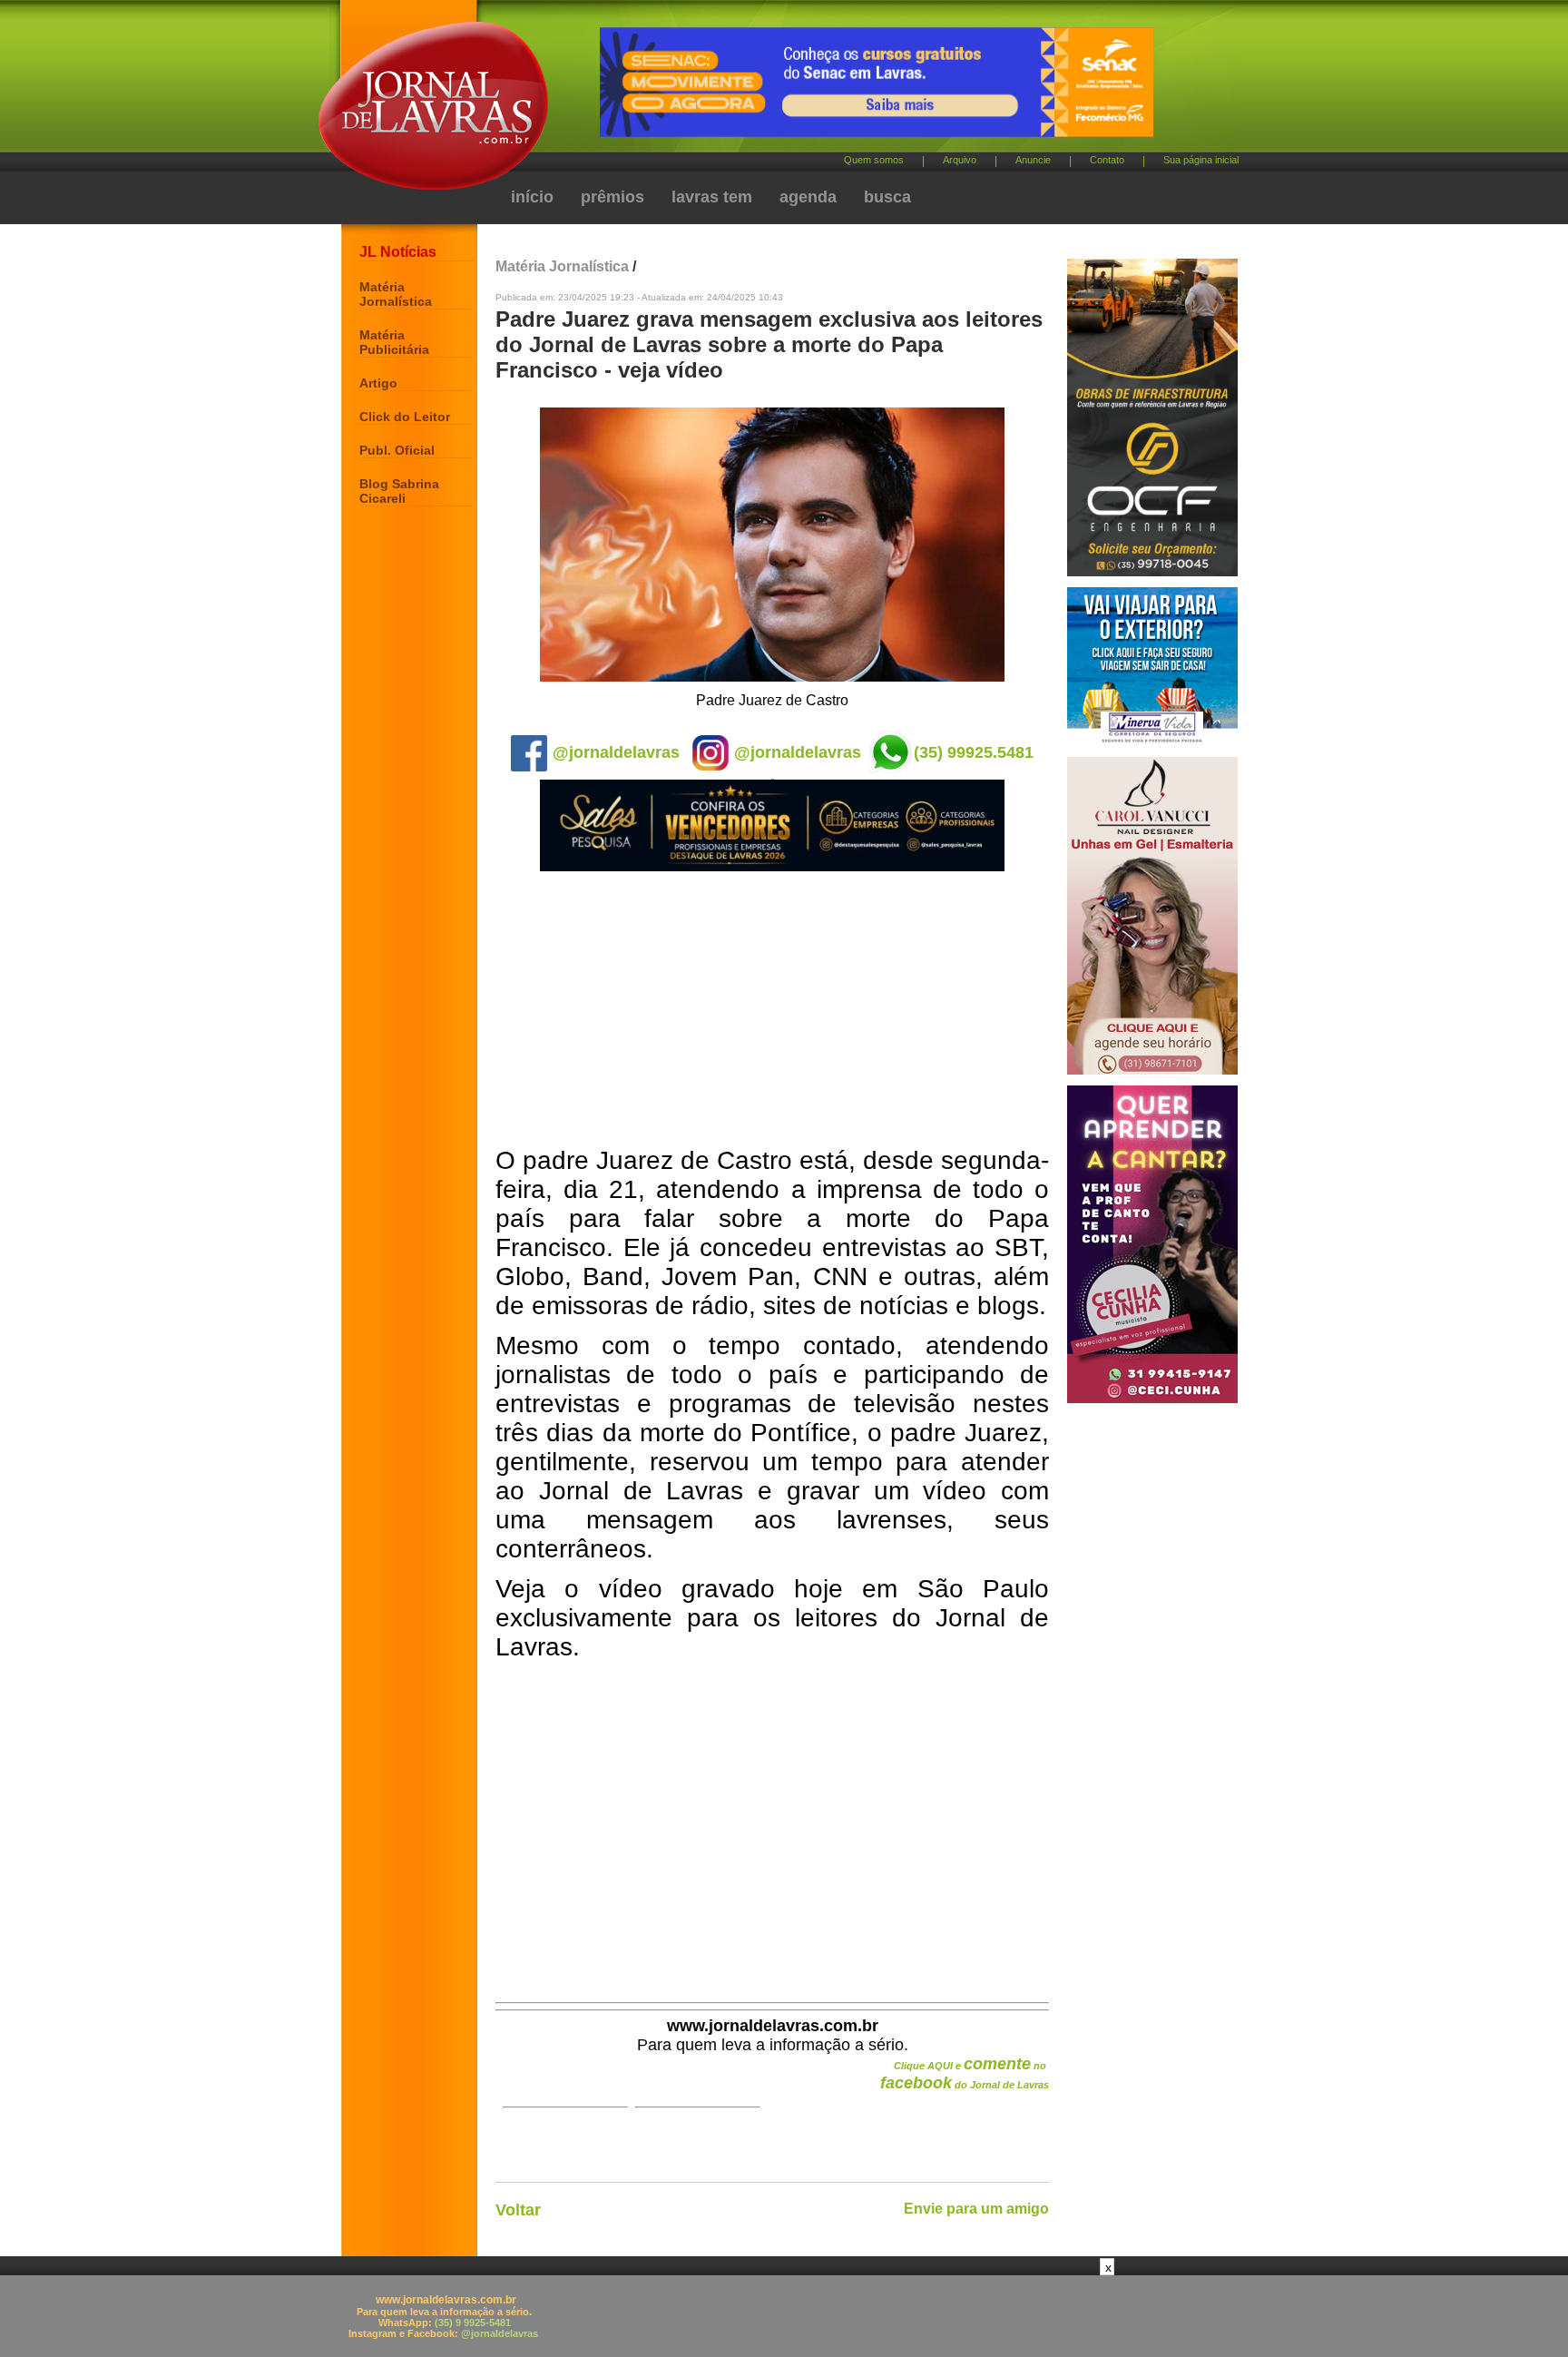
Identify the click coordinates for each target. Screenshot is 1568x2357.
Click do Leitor (405, 417)
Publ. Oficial (397, 450)
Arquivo (960, 160)
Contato (1107, 160)
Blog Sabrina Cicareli (399, 491)
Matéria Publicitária (394, 342)
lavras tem (712, 197)
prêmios (612, 197)
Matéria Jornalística (396, 294)
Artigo (378, 383)
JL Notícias (398, 252)
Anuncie (1033, 160)
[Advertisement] (772, 1010)
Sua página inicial (1201, 160)
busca (887, 197)
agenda (808, 197)
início (532, 197)
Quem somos (874, 160)
